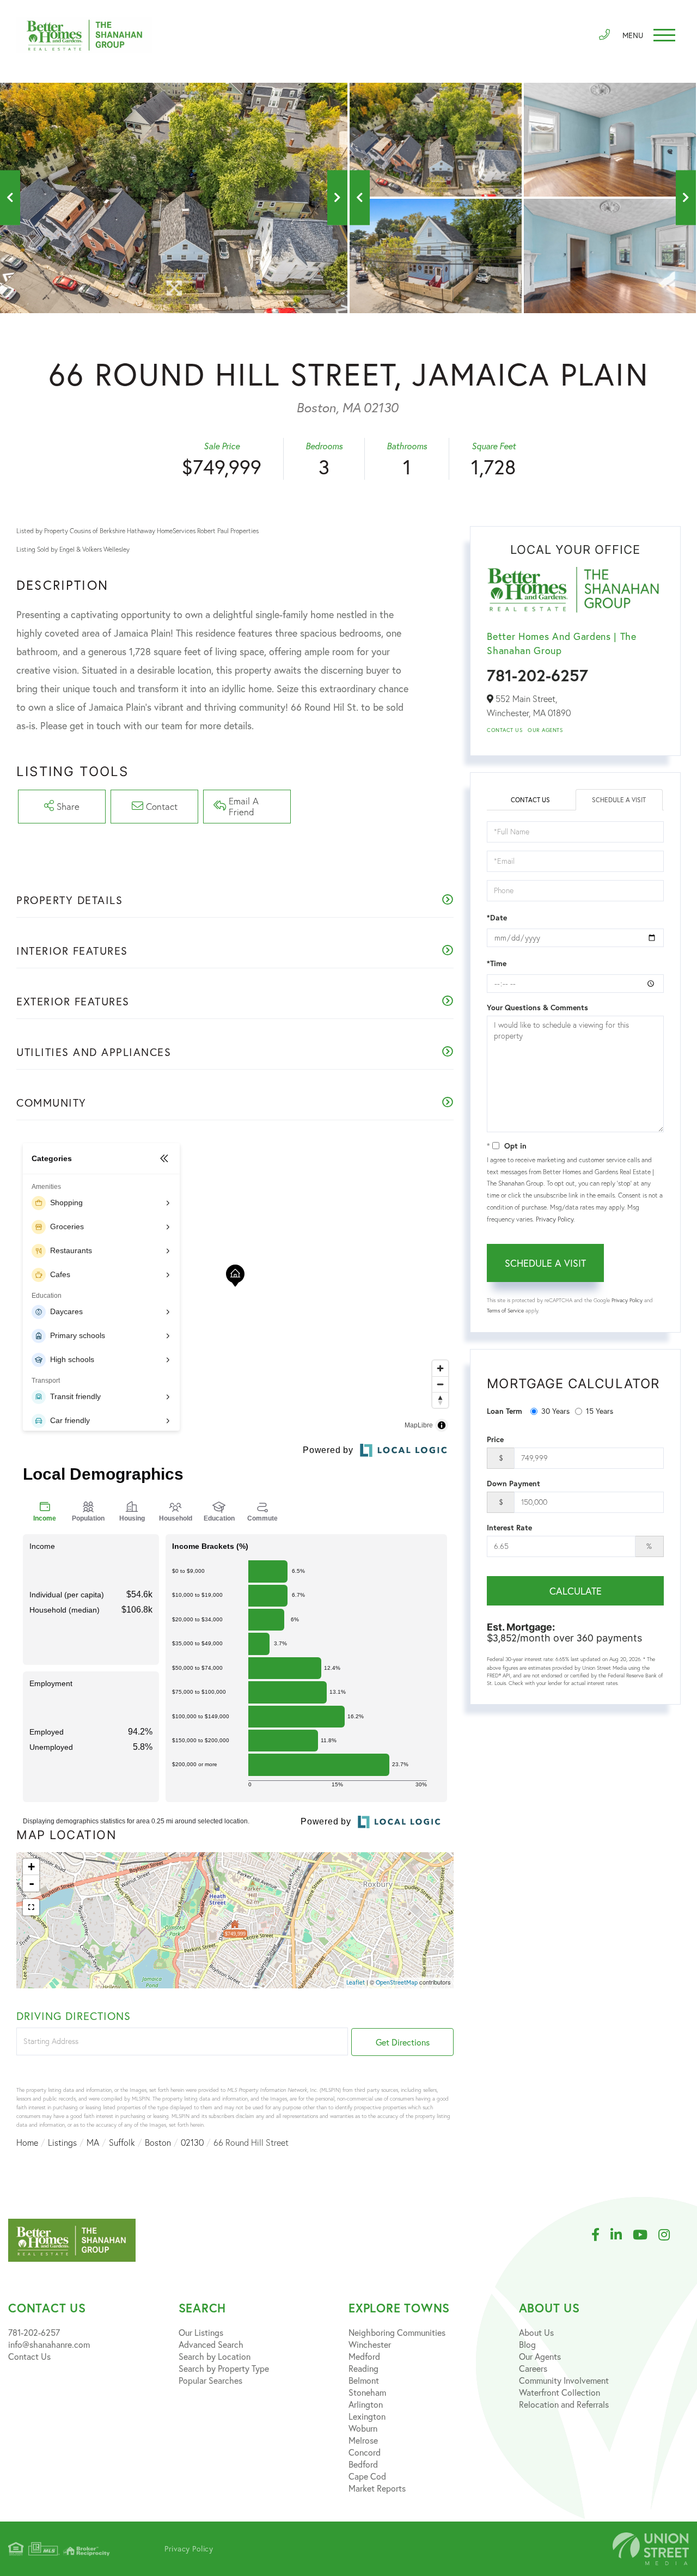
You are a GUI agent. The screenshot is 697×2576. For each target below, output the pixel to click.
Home (27, 2142)
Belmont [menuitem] (364, 2380)
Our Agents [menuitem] (540, 2356)
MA (93, 2142)
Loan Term (505, 1411)
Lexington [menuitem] (367, 2416)
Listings (62, 2142)
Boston (158, 2142)
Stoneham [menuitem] (367, 2392)
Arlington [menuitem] (366, 2404)
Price (495, 1439)
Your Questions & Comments (537, 1008)
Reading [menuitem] (363, 2368)
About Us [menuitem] (536, 2332)
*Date (497, 918)
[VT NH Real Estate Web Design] (651, 2549)
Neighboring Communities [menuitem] (397, 2332)
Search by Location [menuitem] (215, 2356)
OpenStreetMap (397, 1982)
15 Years (600, 1411)
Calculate (576, 1591)
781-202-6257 (537, 675)
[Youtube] (646, 2235)
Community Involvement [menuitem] (564, 2380)
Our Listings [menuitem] (201, 2332)
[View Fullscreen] (31, 1907)
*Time (497, 963)
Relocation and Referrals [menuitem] (564, 2404)
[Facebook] (601, 2235)
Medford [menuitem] (364, 2356)
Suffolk (122, 2142)
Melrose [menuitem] (363, 2440)
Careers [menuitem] (533, 2368)
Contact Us (505, 730)
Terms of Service (505, 1311)
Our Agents (545, 730)
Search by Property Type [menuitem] (224, 2368)
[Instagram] (670, 2235)
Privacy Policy (555, 1219)
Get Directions (403, 2042)
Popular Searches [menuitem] (210, 2380)
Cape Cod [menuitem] (367, 2476)
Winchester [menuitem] (370, 2344)
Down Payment (513, 1484)
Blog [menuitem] (527, 2344)
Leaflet (356, 1982)
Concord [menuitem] (365, 2452)
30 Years (555, 1411)
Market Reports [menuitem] (377, 2488)
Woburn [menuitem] (363, 2428)
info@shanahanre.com (49, 2344)
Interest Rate (509, 1528)
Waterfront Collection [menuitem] (560, 2392)
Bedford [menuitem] (363, 2464)
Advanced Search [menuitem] (211, 2344)
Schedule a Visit (619, 800)
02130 (192, 2142)
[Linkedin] (622, 2235)
